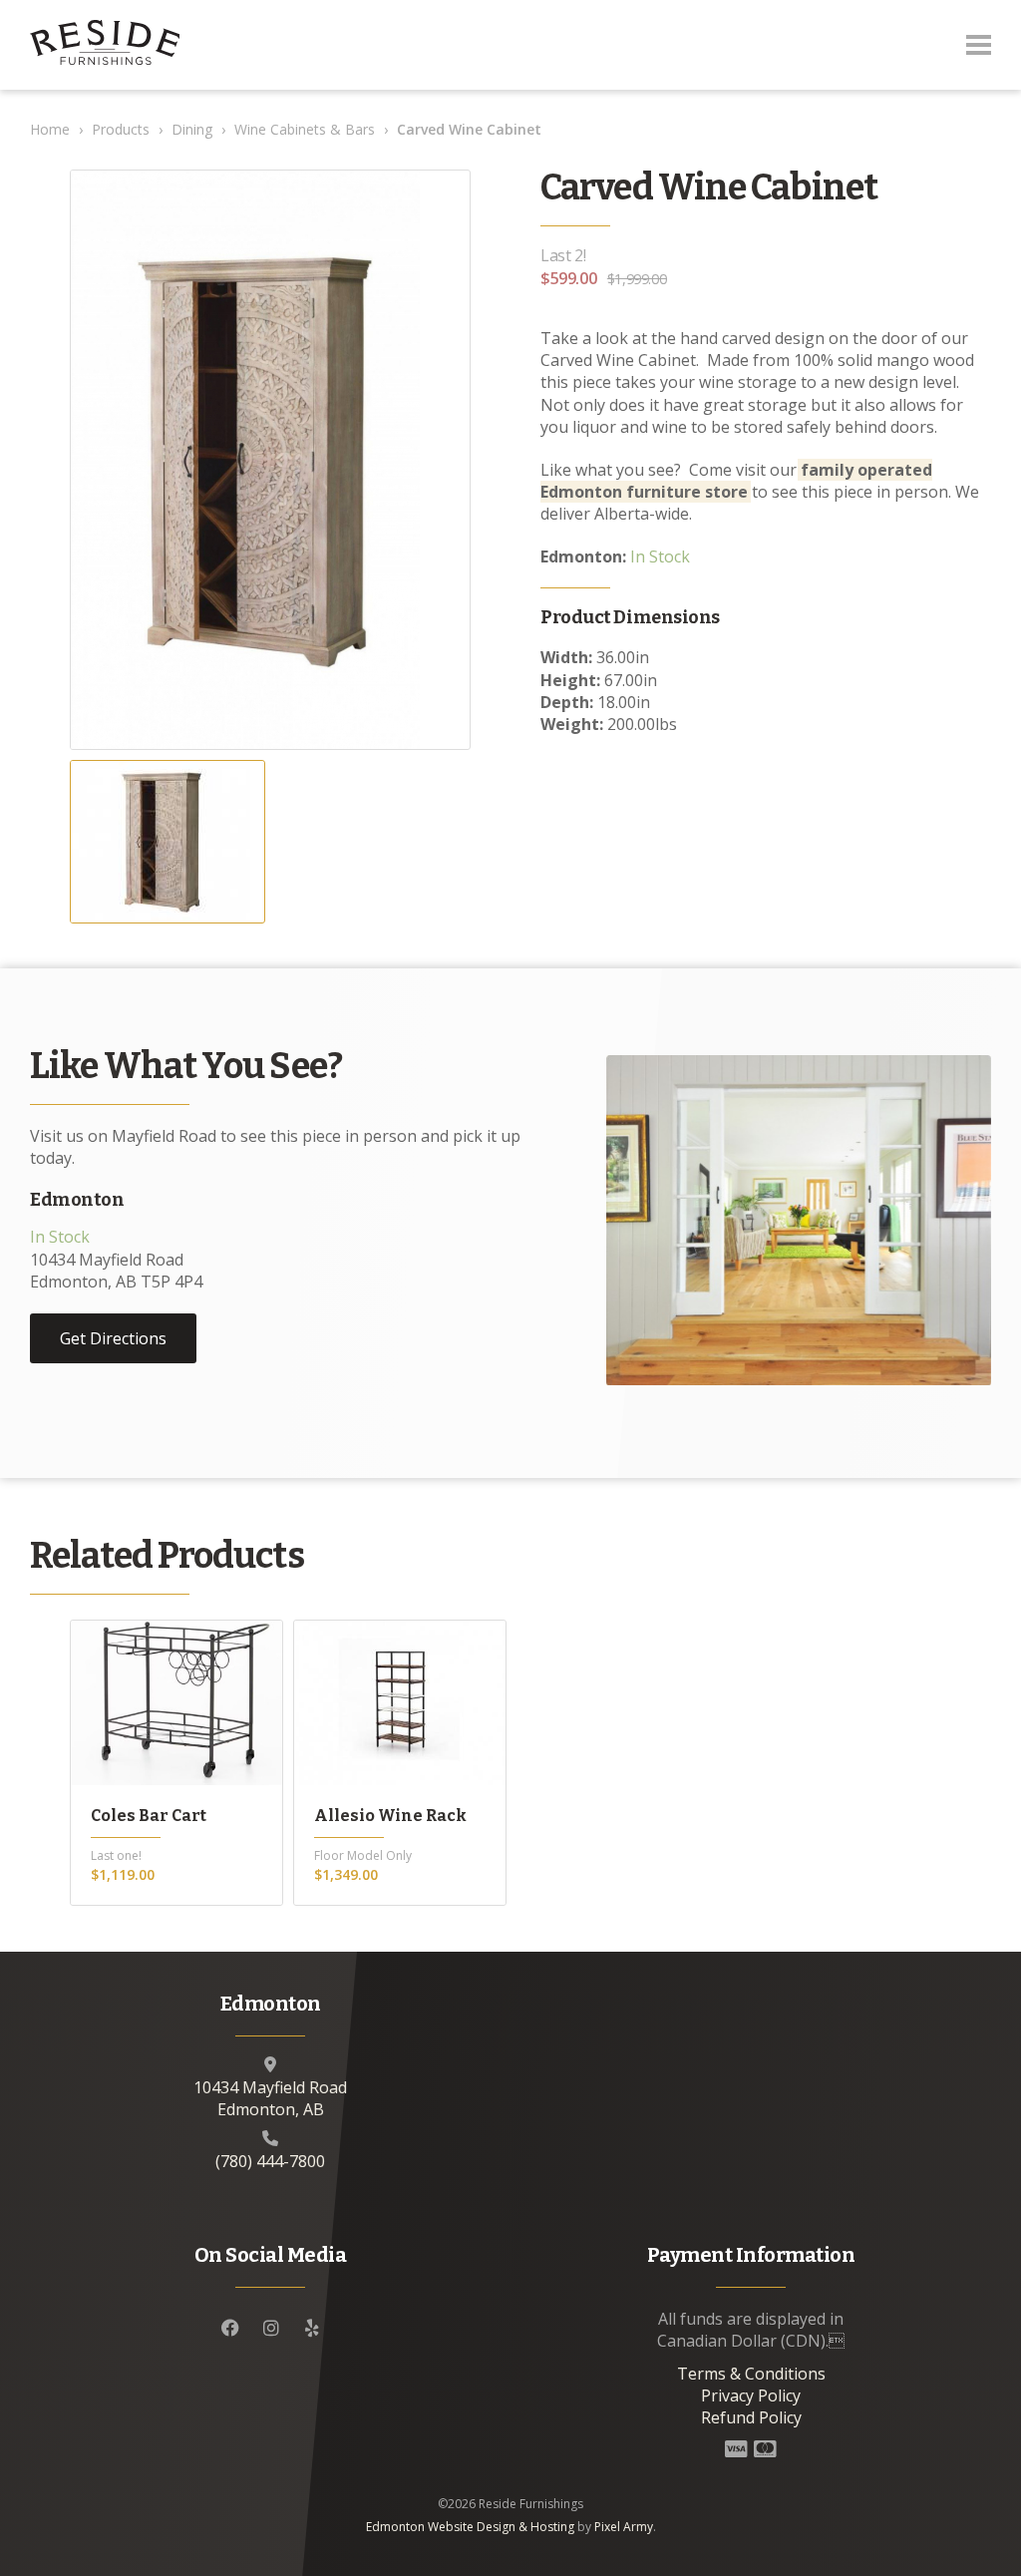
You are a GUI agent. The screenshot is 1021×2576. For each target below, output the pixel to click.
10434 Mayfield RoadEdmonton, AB (270, 2098)
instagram (271, 2328)
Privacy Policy (751, 2395)
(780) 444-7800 (270, 2161)
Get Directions (113, 1338)
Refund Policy (751, 2417)
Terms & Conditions (751, 2374)
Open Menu (979, 45)
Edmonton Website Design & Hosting (470, 2527)
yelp (312, 2328)
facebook (230, 2328)
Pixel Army (624, 2527)
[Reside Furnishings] (105, 45)
